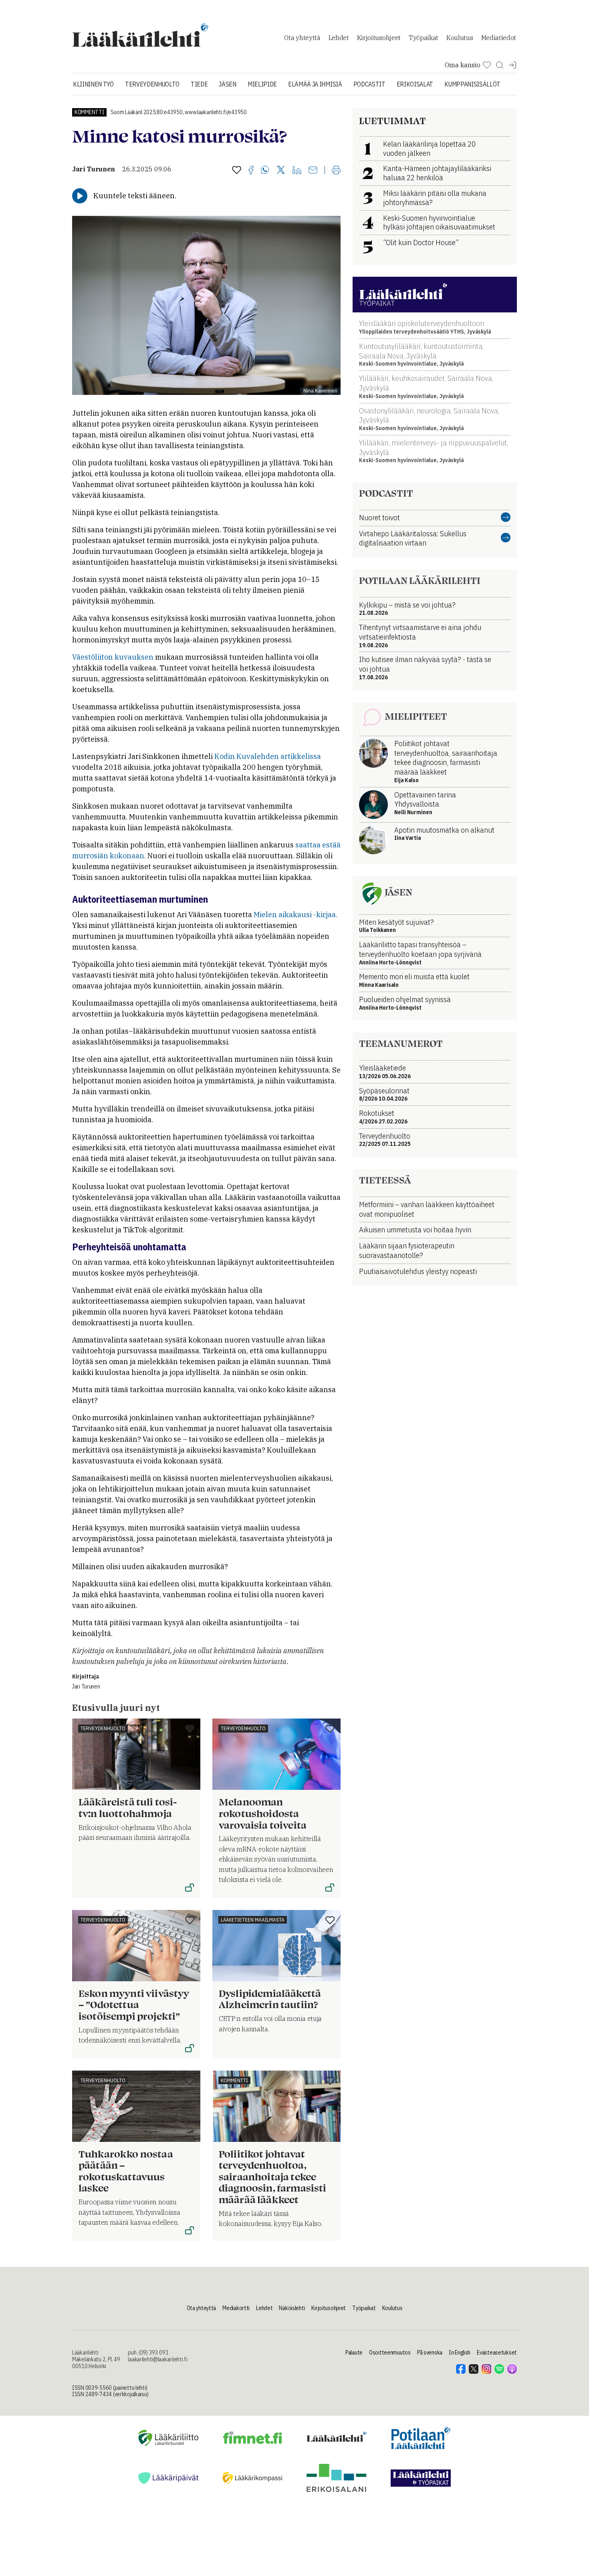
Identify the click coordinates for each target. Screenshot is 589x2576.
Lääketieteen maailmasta (253, 1920)
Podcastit (369, 84)
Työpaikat (424, 38)
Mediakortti (236, 2308)
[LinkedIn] (297, 171)
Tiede (199, 84)
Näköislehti (292, 2308)
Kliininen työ (93, 84)
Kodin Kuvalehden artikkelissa (268, 756)
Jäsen (227, 84)
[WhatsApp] (265, 171)
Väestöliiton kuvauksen (113, 657)
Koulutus (460, 38)
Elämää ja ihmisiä (315, 84)
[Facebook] (251, 171)
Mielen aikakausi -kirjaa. (296, 915)
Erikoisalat (415, 84)
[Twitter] (281, 170)
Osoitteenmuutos (390, 2353)
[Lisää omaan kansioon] (237, 171)
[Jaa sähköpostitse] (313, 171)
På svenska (430, 2353)
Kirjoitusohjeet (379, 38)
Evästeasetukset (497, 2353)
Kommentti (89, 112)
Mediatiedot (499, 38)
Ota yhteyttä (302, 38)
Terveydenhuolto (152, 84)
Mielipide (262, 84)
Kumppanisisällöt (472, 84)
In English (460, 2353)
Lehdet (339, 38)
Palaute (354, 2353)
